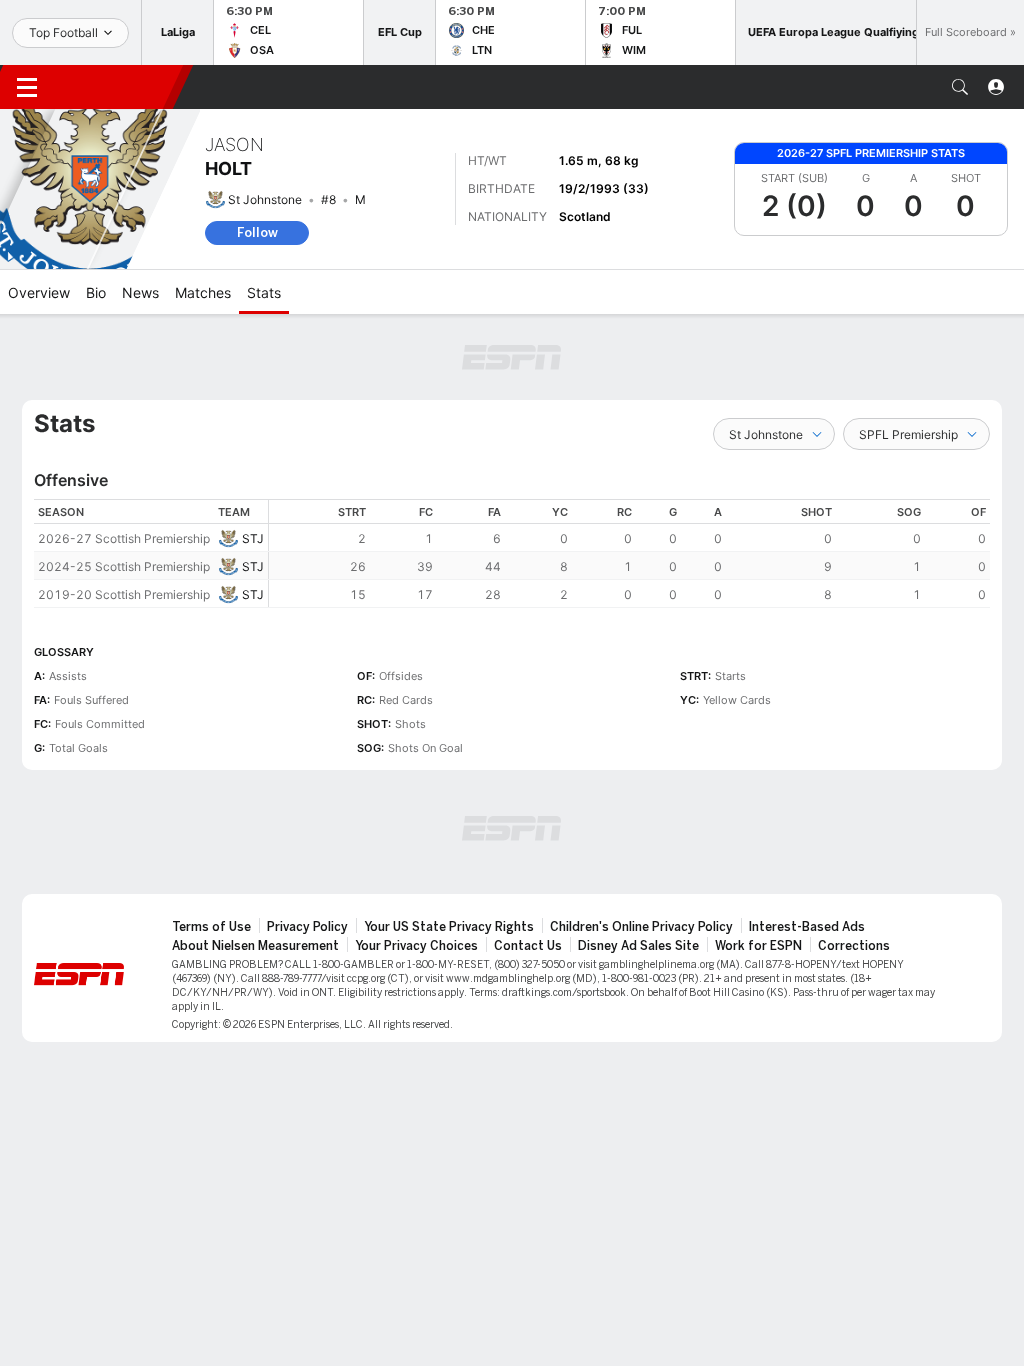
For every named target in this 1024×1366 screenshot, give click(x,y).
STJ (253, 538)
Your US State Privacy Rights (449, 927)
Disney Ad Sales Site (638, 946)
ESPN (118, 87)
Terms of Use (211, 927)
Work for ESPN (758, 946)
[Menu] (27, 87)
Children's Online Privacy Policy (641, 927)
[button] (960, 87)
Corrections (854, 946)
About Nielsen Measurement (255, 946)
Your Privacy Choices (416, 946)
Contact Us (528, 946)
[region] (629, 553)
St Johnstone (265, 199)
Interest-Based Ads (807, 927)
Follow (257, 232)
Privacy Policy (307, 927)
